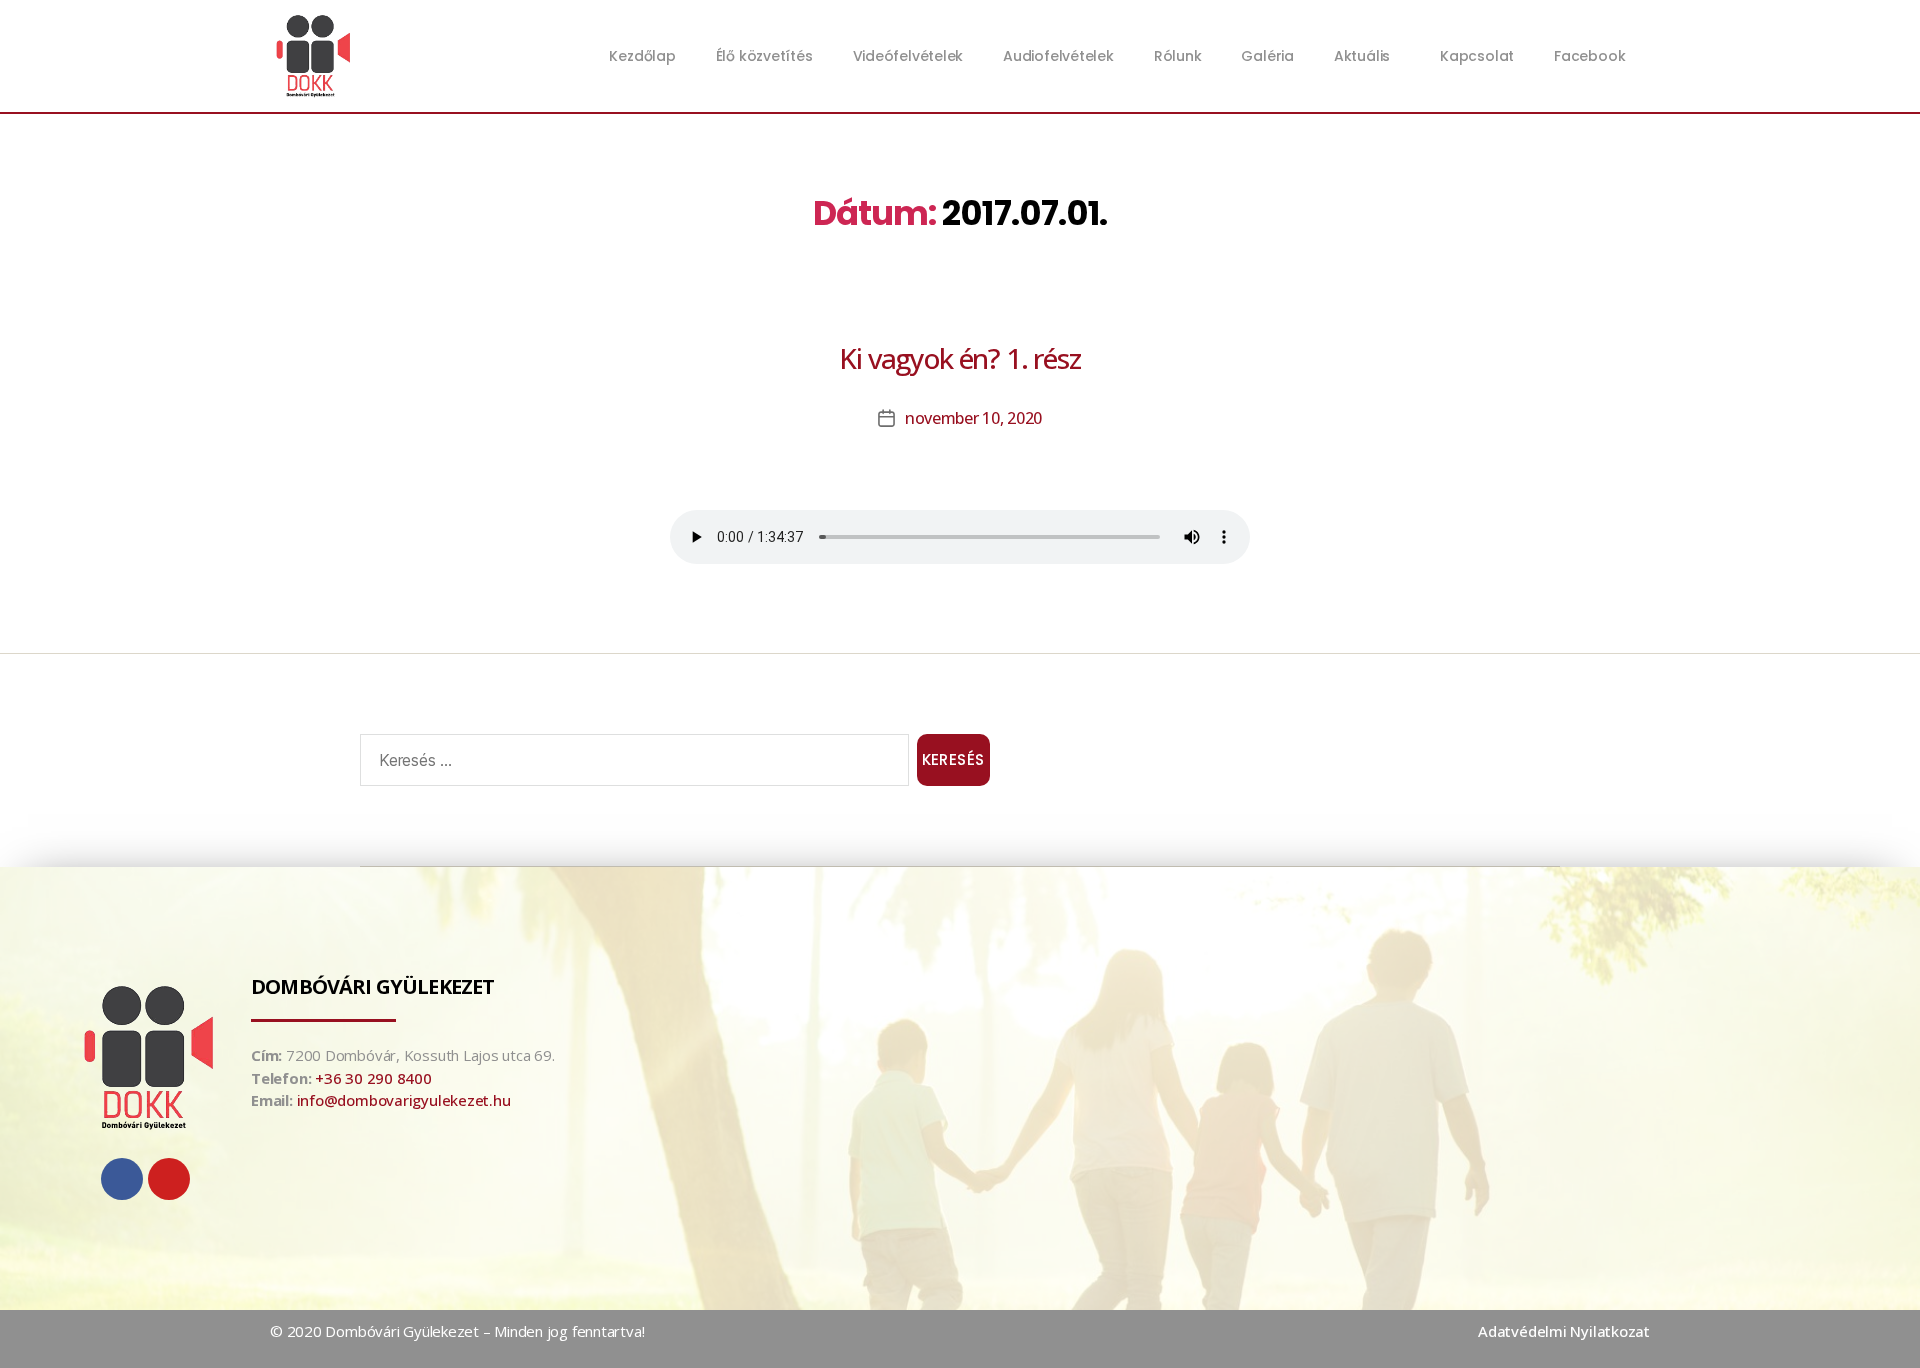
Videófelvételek (908, 56)
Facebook (1589, 56)
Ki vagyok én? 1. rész (960, 358)
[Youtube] (169, 1179)
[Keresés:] (630, 764)
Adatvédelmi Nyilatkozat (1564, 1331)
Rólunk (1178, 56)
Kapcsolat (1477, 56)
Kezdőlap (642, 56)
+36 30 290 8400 (373, 1078)
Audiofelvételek (1058, 56)
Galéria (1267, 56)
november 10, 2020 (973, 418)
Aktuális (1362, 56)
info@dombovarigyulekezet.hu (404, 1100)
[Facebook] (122, 1179)
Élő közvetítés (764, 56)
